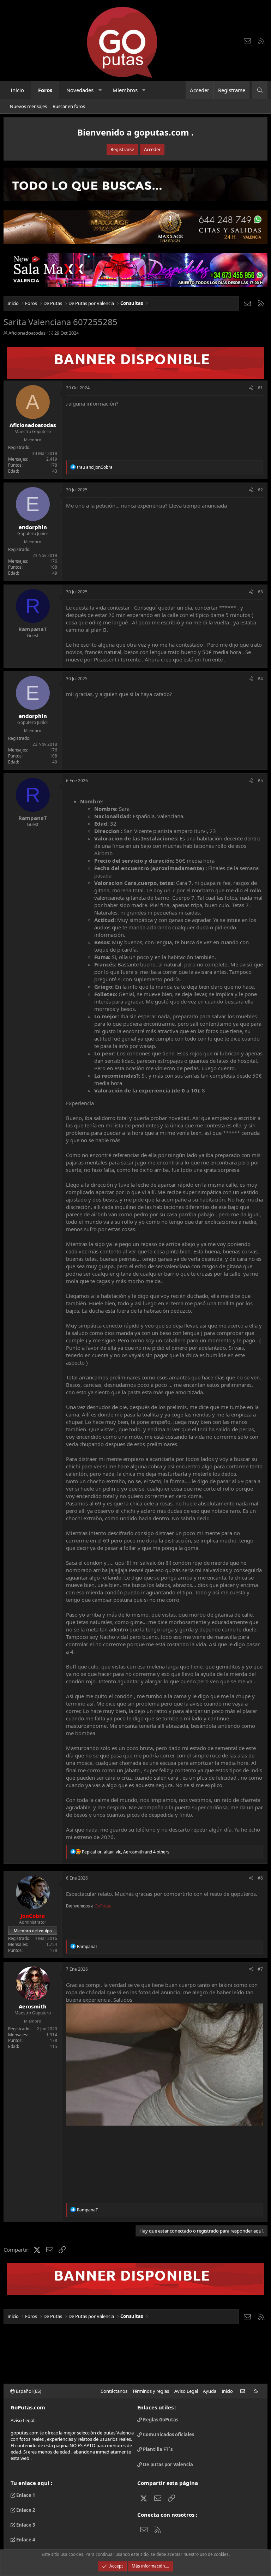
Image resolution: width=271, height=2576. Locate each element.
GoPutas (103, 1906)
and (95, 467)
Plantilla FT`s (157, 2449)
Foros (45, 90)
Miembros (125, 90)
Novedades (80, 90)
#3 (260, 592)
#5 (260, 781)
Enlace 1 (25, 2495)
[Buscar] (260, 90)
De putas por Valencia (167, 2464)
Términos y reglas (151, 2391)
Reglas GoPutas (160, 2420)
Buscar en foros (69, 106)
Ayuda (210, 2391)
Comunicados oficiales (168, 2434)
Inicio (17, 90)
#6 (260, 1878)
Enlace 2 (25, 2510)
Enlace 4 (25, 2540)
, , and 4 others (126, 1852)
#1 (260, 388)
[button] (100, 90)
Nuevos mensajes (28, 106)
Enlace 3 (25, 2525)
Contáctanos (114, 2391)
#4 (260, 679)
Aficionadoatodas (27, 333)
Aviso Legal (186, 2391)
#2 (260, 490)
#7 (260, 1969)
